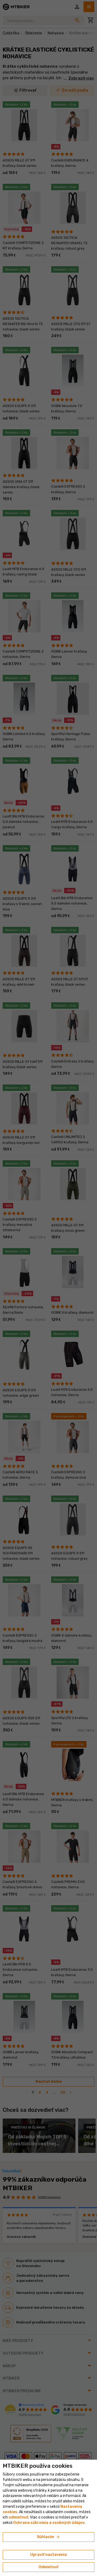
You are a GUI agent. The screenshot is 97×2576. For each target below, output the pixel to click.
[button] (18, 2517)
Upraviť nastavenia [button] (48, 2555)
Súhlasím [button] (49, 2537)
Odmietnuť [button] (48, 2567)
